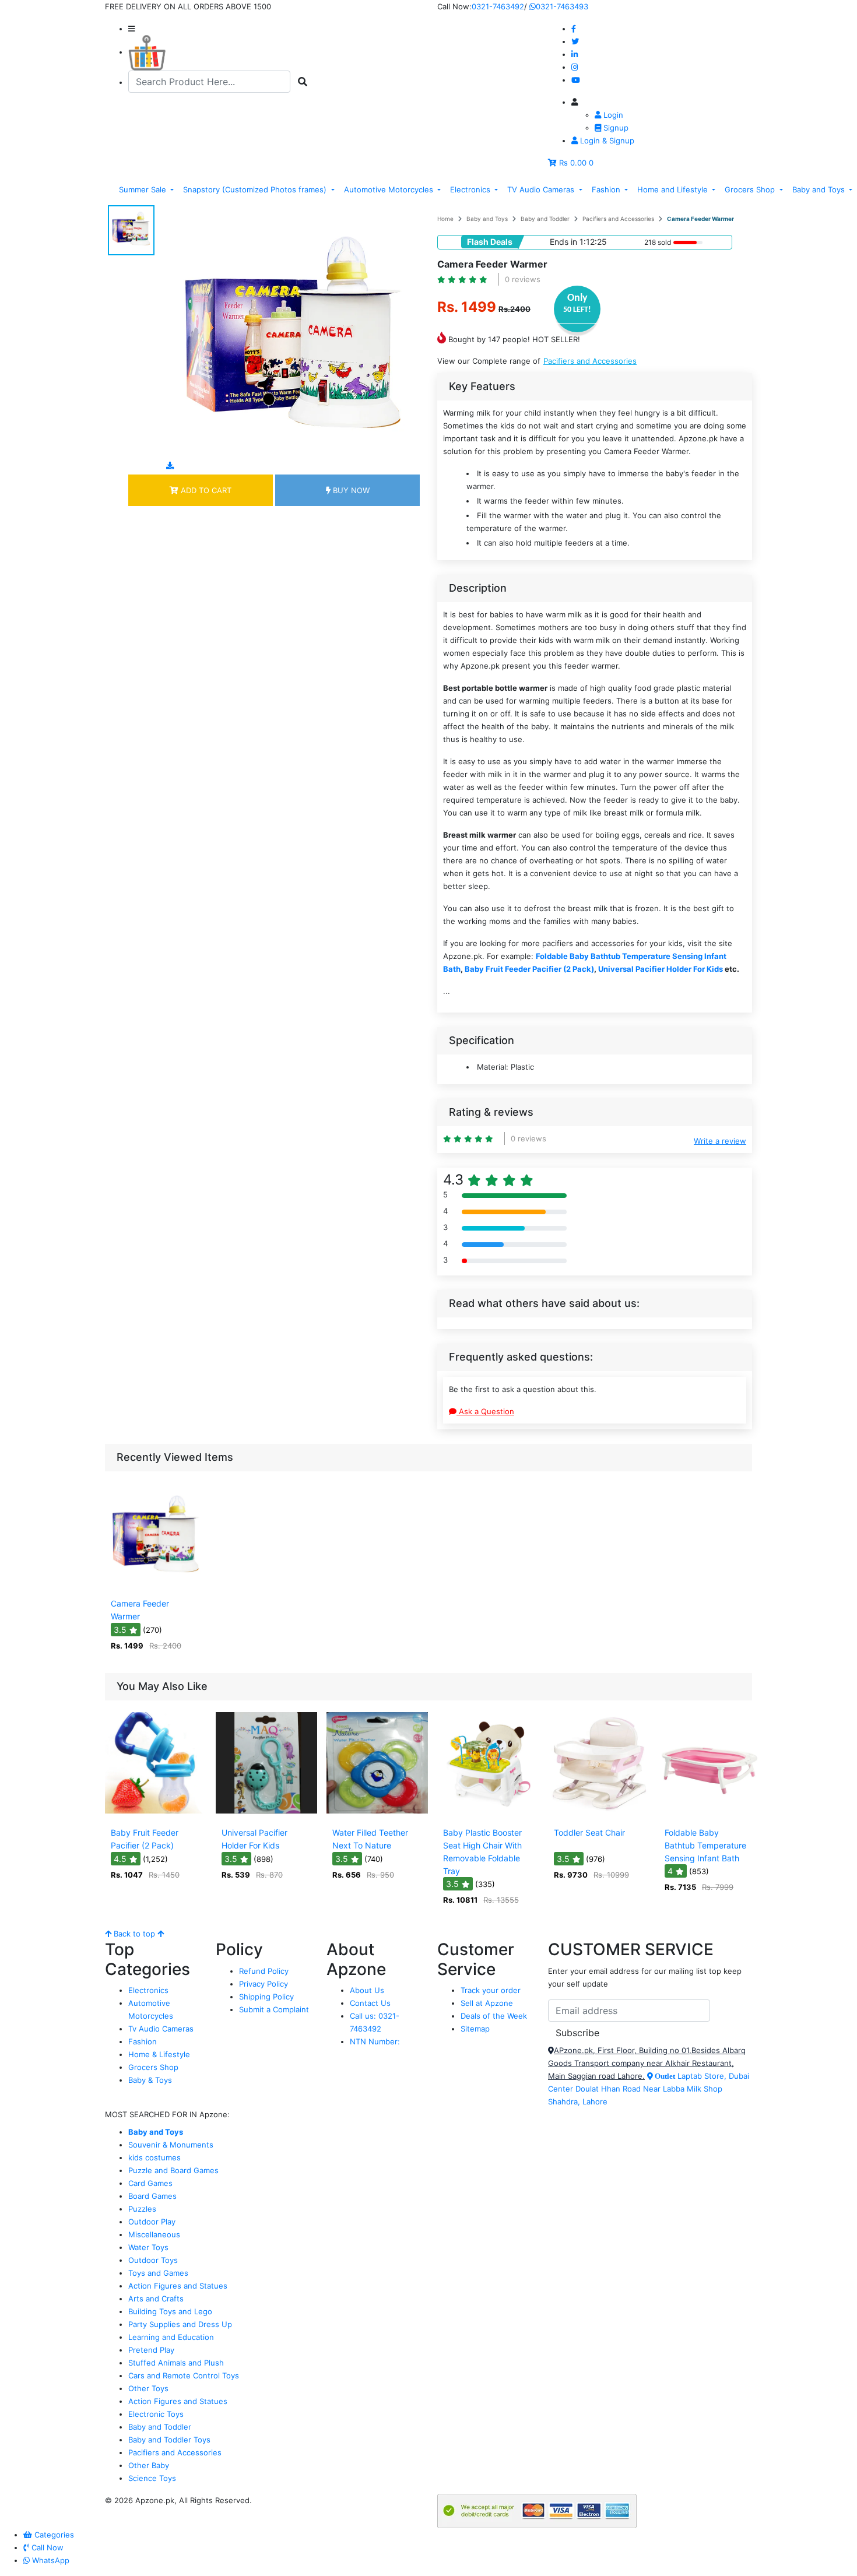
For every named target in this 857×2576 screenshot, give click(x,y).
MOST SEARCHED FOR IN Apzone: (167, 2114)
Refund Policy (264, 1971)
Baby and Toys (487, 219)
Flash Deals (490, 242)
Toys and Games (158, 2273)
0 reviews (523, 279)
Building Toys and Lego (170, 2311)
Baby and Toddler (545, 219)
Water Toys (148, 2247)
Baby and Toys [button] (820, 189)
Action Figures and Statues (178, 2286)
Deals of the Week (494, 2016)
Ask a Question (485, 1411)
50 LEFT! (577, 310)
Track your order (491, 1990)
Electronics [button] (471, 189)
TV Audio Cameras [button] (542, 189)
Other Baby (149, 2465)
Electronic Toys (156, 2414)
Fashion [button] (607, 189)
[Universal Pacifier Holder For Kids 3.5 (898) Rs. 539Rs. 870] (266, 1814)
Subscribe (577, 2033)
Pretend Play (151, 2350)
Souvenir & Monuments (171, 2145)
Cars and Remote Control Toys (184, 2375)
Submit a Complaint (274, 2009)
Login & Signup (606, 140)
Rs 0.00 (573, 163)
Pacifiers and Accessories (618, 219)
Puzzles (142, 2209)
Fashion (143, 2041)
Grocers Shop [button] (751, 189)
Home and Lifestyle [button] (674, 189)
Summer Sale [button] (144, 189)
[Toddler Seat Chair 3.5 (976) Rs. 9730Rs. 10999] (599, 1814)
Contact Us (370, 2003)
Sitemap (475, 2029)
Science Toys (152, 2478)
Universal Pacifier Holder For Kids (661, 969)
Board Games (152, 2196)
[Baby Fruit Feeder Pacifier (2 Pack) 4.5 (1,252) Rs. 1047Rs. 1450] (156, 1814)
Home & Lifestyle (159, 2054)
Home (445, 219)
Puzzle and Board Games (173, 2170)
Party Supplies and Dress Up (180, 2324)
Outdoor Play (152, 2222)
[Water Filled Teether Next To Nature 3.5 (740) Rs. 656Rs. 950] (377, 1814)
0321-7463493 (562, 6)
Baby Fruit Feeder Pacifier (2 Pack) (529, 969)
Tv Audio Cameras (161, 2029)
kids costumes (154, 2157)
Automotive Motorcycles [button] (390, 189)
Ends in (563, 242)
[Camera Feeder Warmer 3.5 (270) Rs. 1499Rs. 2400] (156, 1585)
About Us (367, 1990)
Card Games (150, 2183)
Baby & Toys (150, 2080)
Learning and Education (171, 2337)
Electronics (148, 1990)
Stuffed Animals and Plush (176, 2363)
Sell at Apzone (487, 2003)
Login (612, 115)
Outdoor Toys (153, 2260)
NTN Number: (375, 2041)
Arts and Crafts (156, 2299)
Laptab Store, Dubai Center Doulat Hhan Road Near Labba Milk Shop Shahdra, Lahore (649, 2089)
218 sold (658, 242)
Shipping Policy (266, 1997)
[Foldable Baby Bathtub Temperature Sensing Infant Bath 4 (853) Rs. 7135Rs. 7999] (710, 1814)
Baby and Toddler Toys (169, 2440)
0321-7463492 (498, 6)
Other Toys (148, 2388)
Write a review (720, 1141)
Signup (615, 128)
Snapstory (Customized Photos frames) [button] (256, 189)
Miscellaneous (154, 2234)
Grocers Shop (153, 2067)
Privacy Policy (264, 1984)
